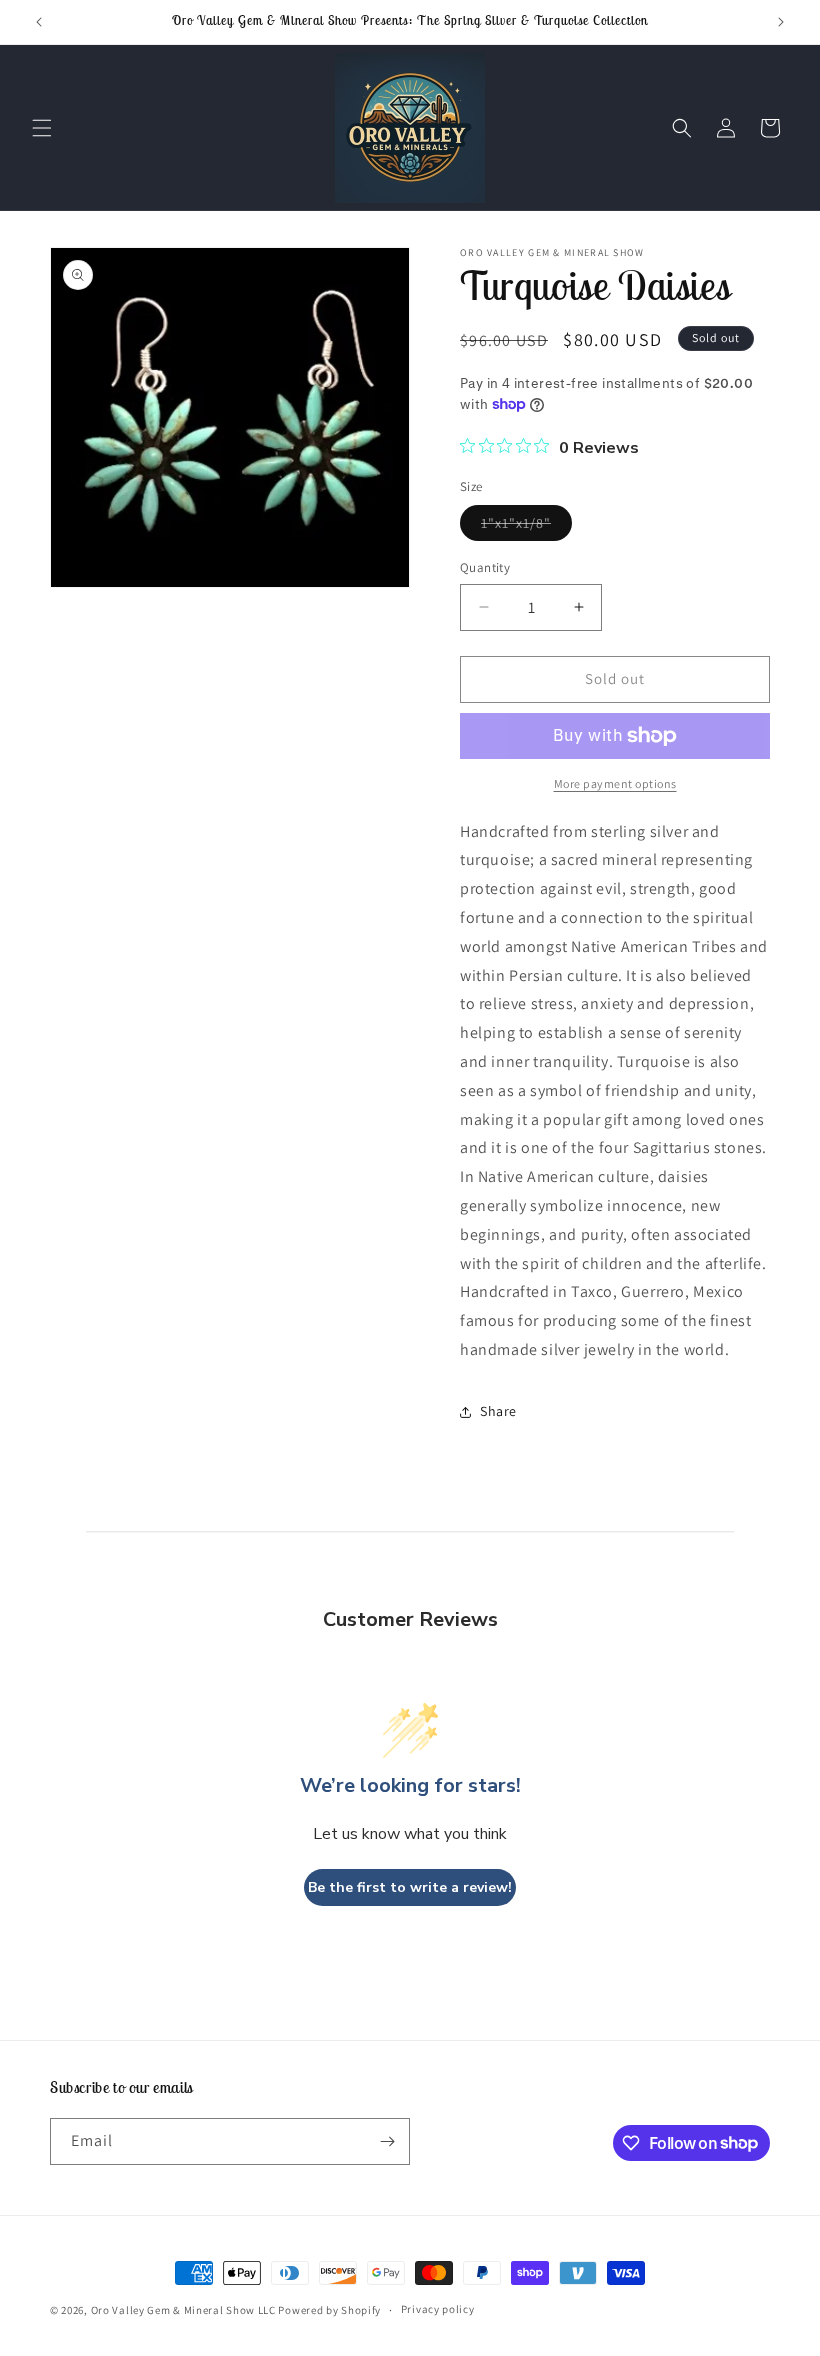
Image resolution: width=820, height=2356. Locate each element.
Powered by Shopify (329, 2310)
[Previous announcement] (39, 22)
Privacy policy (438, 2309)
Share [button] (498, 1411)
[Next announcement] (781, 22)
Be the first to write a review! (410, 1887)
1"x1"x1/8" (526, 527)
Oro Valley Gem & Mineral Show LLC (183, 2310)
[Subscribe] (387, 2141)
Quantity (485, 567)
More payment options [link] (615, 783)
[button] (42, 128)
